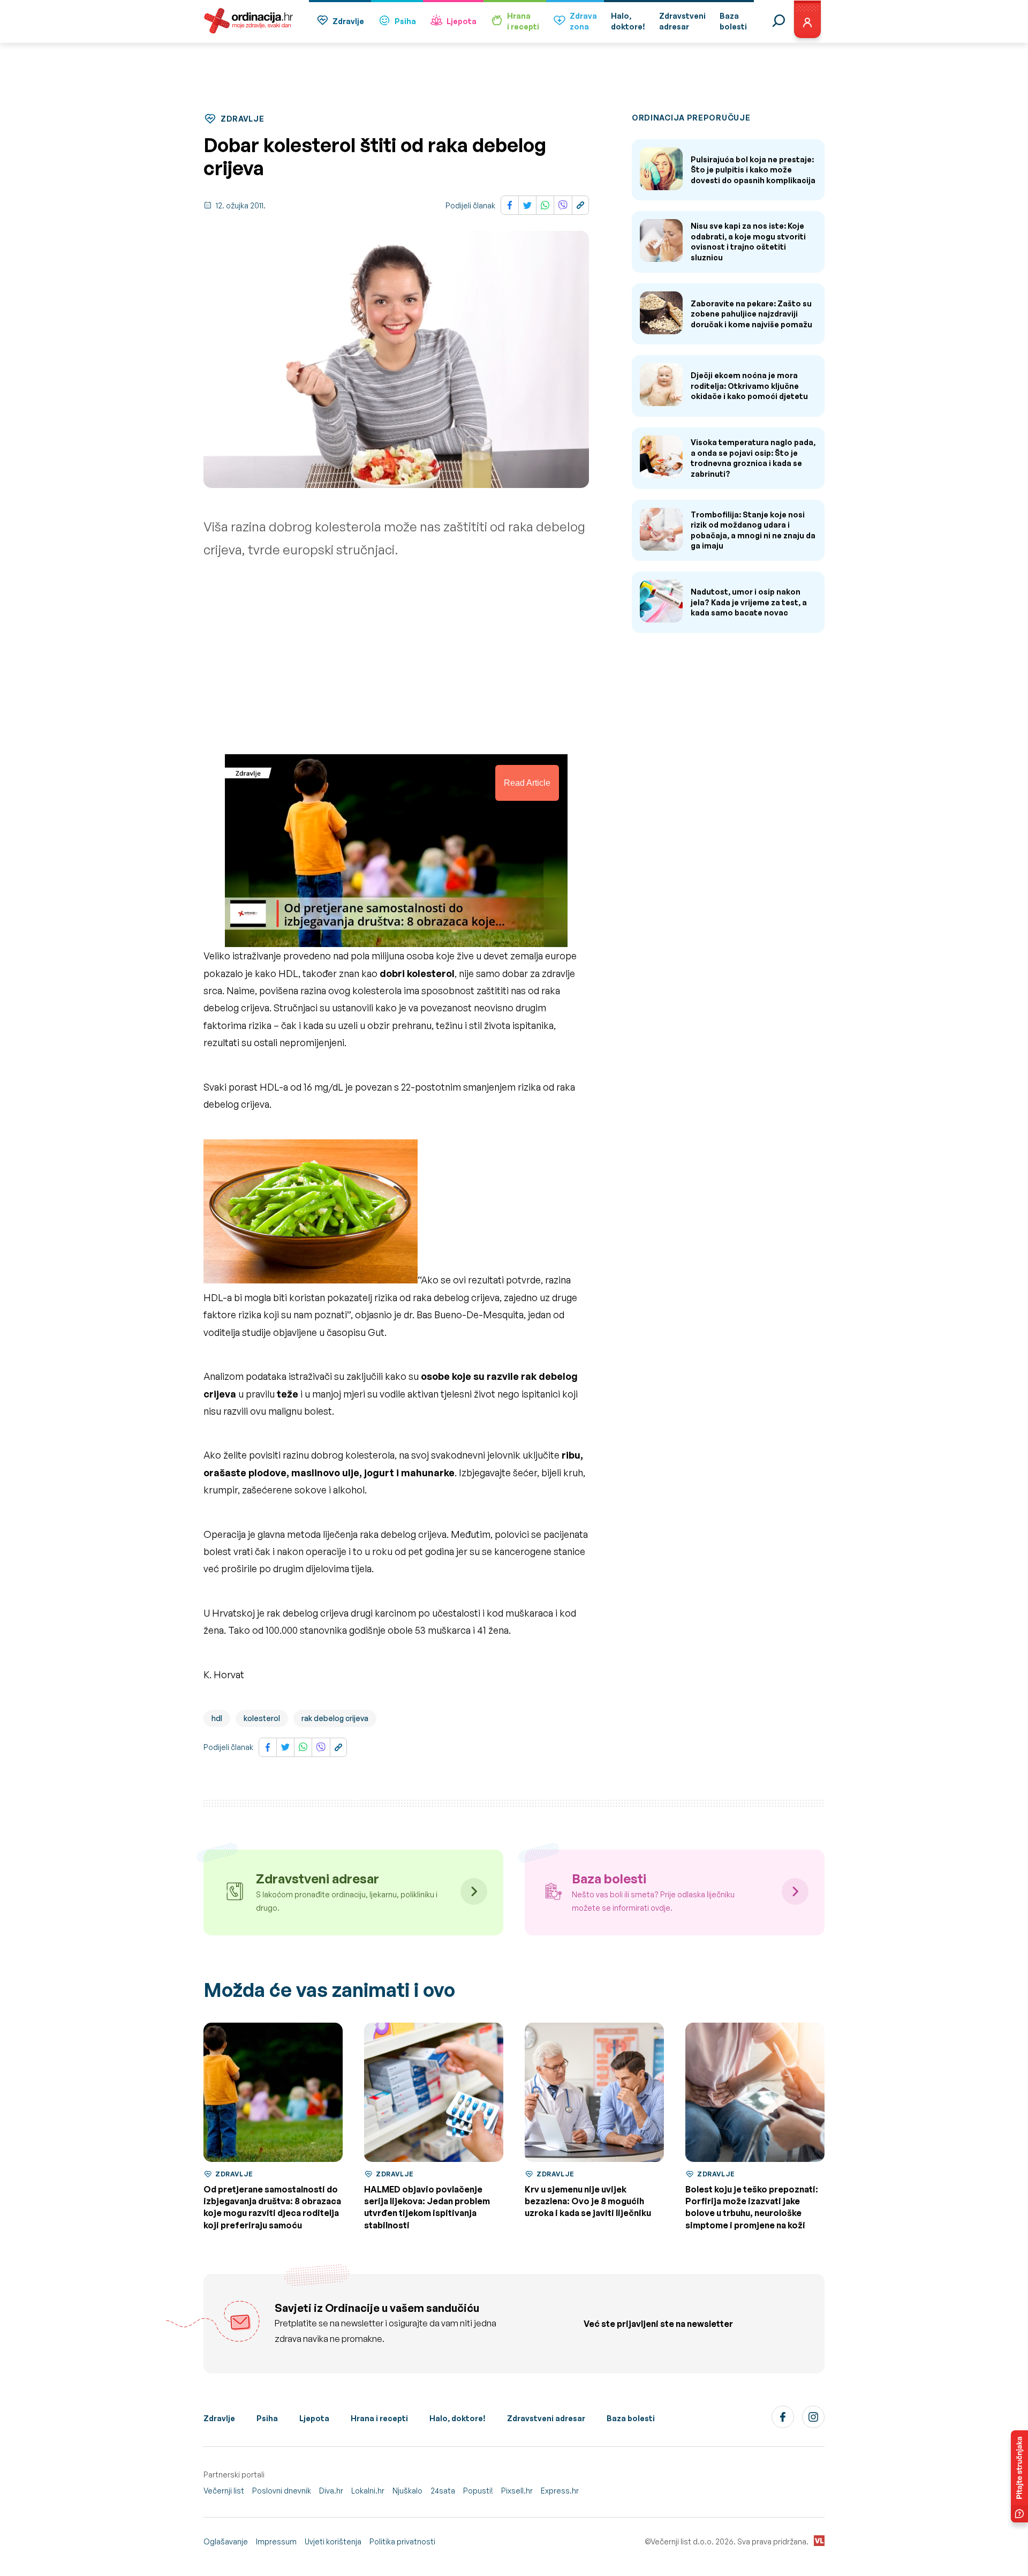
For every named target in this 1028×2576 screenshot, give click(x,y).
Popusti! (478, 2491)
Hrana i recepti (379, 2418)
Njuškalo (407, 2491)
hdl (217, 1718)
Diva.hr (331, 2491)
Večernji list (224, 2491)
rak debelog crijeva (335, 1718)
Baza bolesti (631, 2418)
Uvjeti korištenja (333, 2541)
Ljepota (462, 21)
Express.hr (560, 2491)
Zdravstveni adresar (546, 2418)
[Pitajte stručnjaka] (1019, 2476)
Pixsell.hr (517, 2491)
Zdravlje (348, 21)
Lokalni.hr (368, 2491)
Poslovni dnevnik (282, 2491)
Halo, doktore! (458, 2418)
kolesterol (262, 1718)
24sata (443, 2491)
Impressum (276, 2541)
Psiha (405, 21)
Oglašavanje (226, 2541)
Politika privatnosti (402, 2541)
